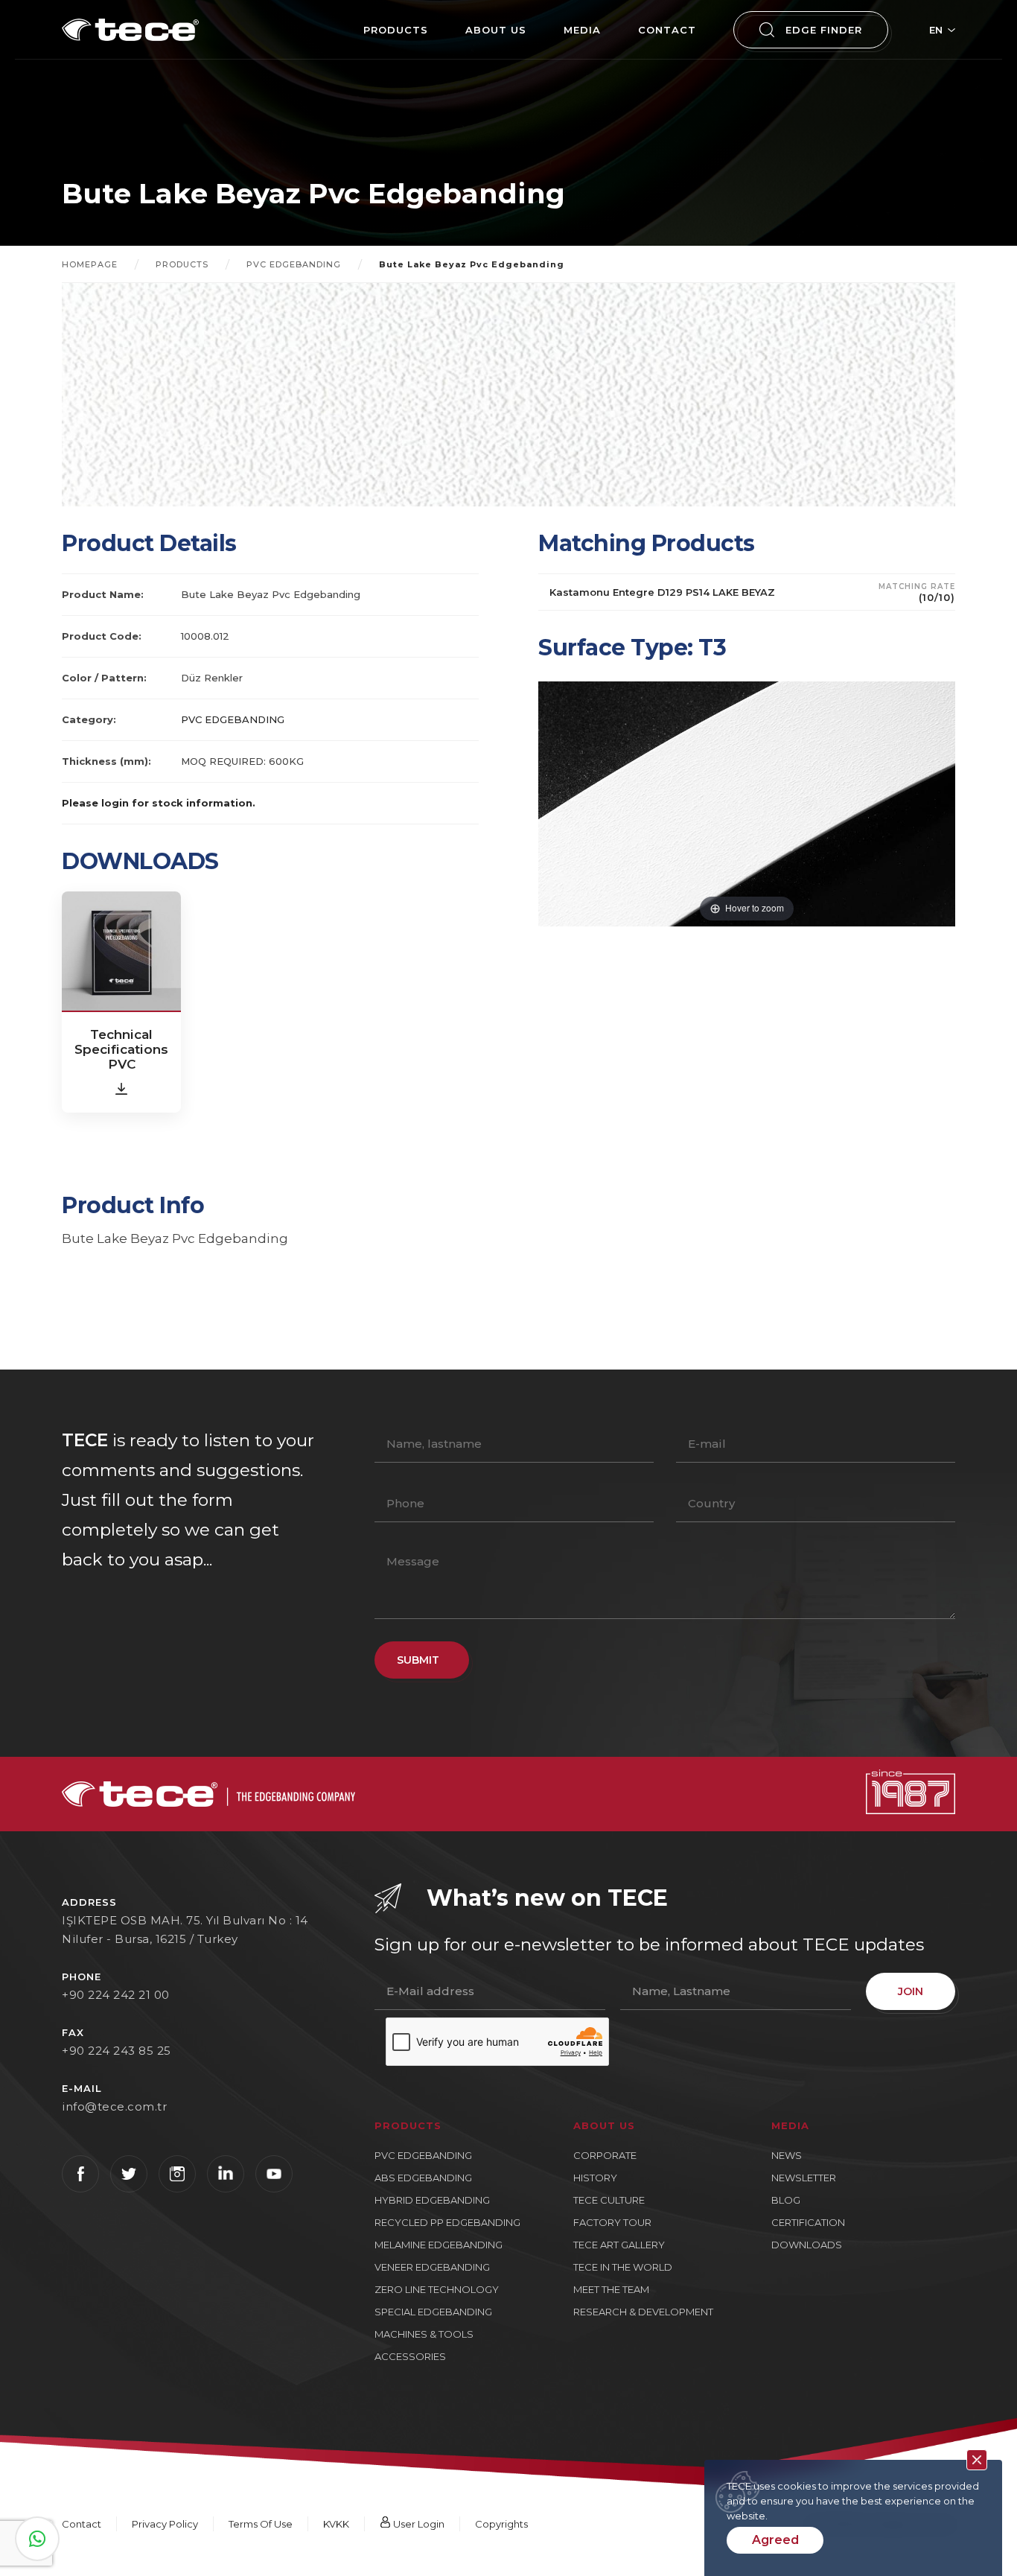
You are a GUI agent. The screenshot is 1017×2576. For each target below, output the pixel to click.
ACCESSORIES (410, 2356)
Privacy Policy (165, 2524)
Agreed (775, 2540)
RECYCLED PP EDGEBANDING (447, 2222)
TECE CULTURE (609, 2200)
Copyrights (501, 2524)
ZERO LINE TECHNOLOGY (437, 2289)
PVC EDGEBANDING (294, 264)
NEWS (787, 2155)
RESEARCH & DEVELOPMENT (643, 2312)
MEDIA (582, 30)
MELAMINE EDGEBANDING (439, 2245)
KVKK (336, 2524)
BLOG (786, 2200)
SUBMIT (418, 1660)
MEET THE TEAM (611, 2289)
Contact (82, 2524)
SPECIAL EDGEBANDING (433, 2312)
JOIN (911, 1991)
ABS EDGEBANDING (423, 2178)
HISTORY (595, 2178)
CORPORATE (605, 2155)
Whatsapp (37, 2539)
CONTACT (667, 30)
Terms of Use (261, 2524)
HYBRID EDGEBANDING (432, 2200)
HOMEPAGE (90, 264)
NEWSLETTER (804, 2178)
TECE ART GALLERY (619, 2245)
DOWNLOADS (807, 2245)
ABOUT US (496, 30)
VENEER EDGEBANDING (432, 2267)
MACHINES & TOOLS (424, 2334)
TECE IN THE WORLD (623, 2267)
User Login (418, 2524)
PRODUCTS (396, 30)
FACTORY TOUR (612, 2222)
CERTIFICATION (808, 2222)
